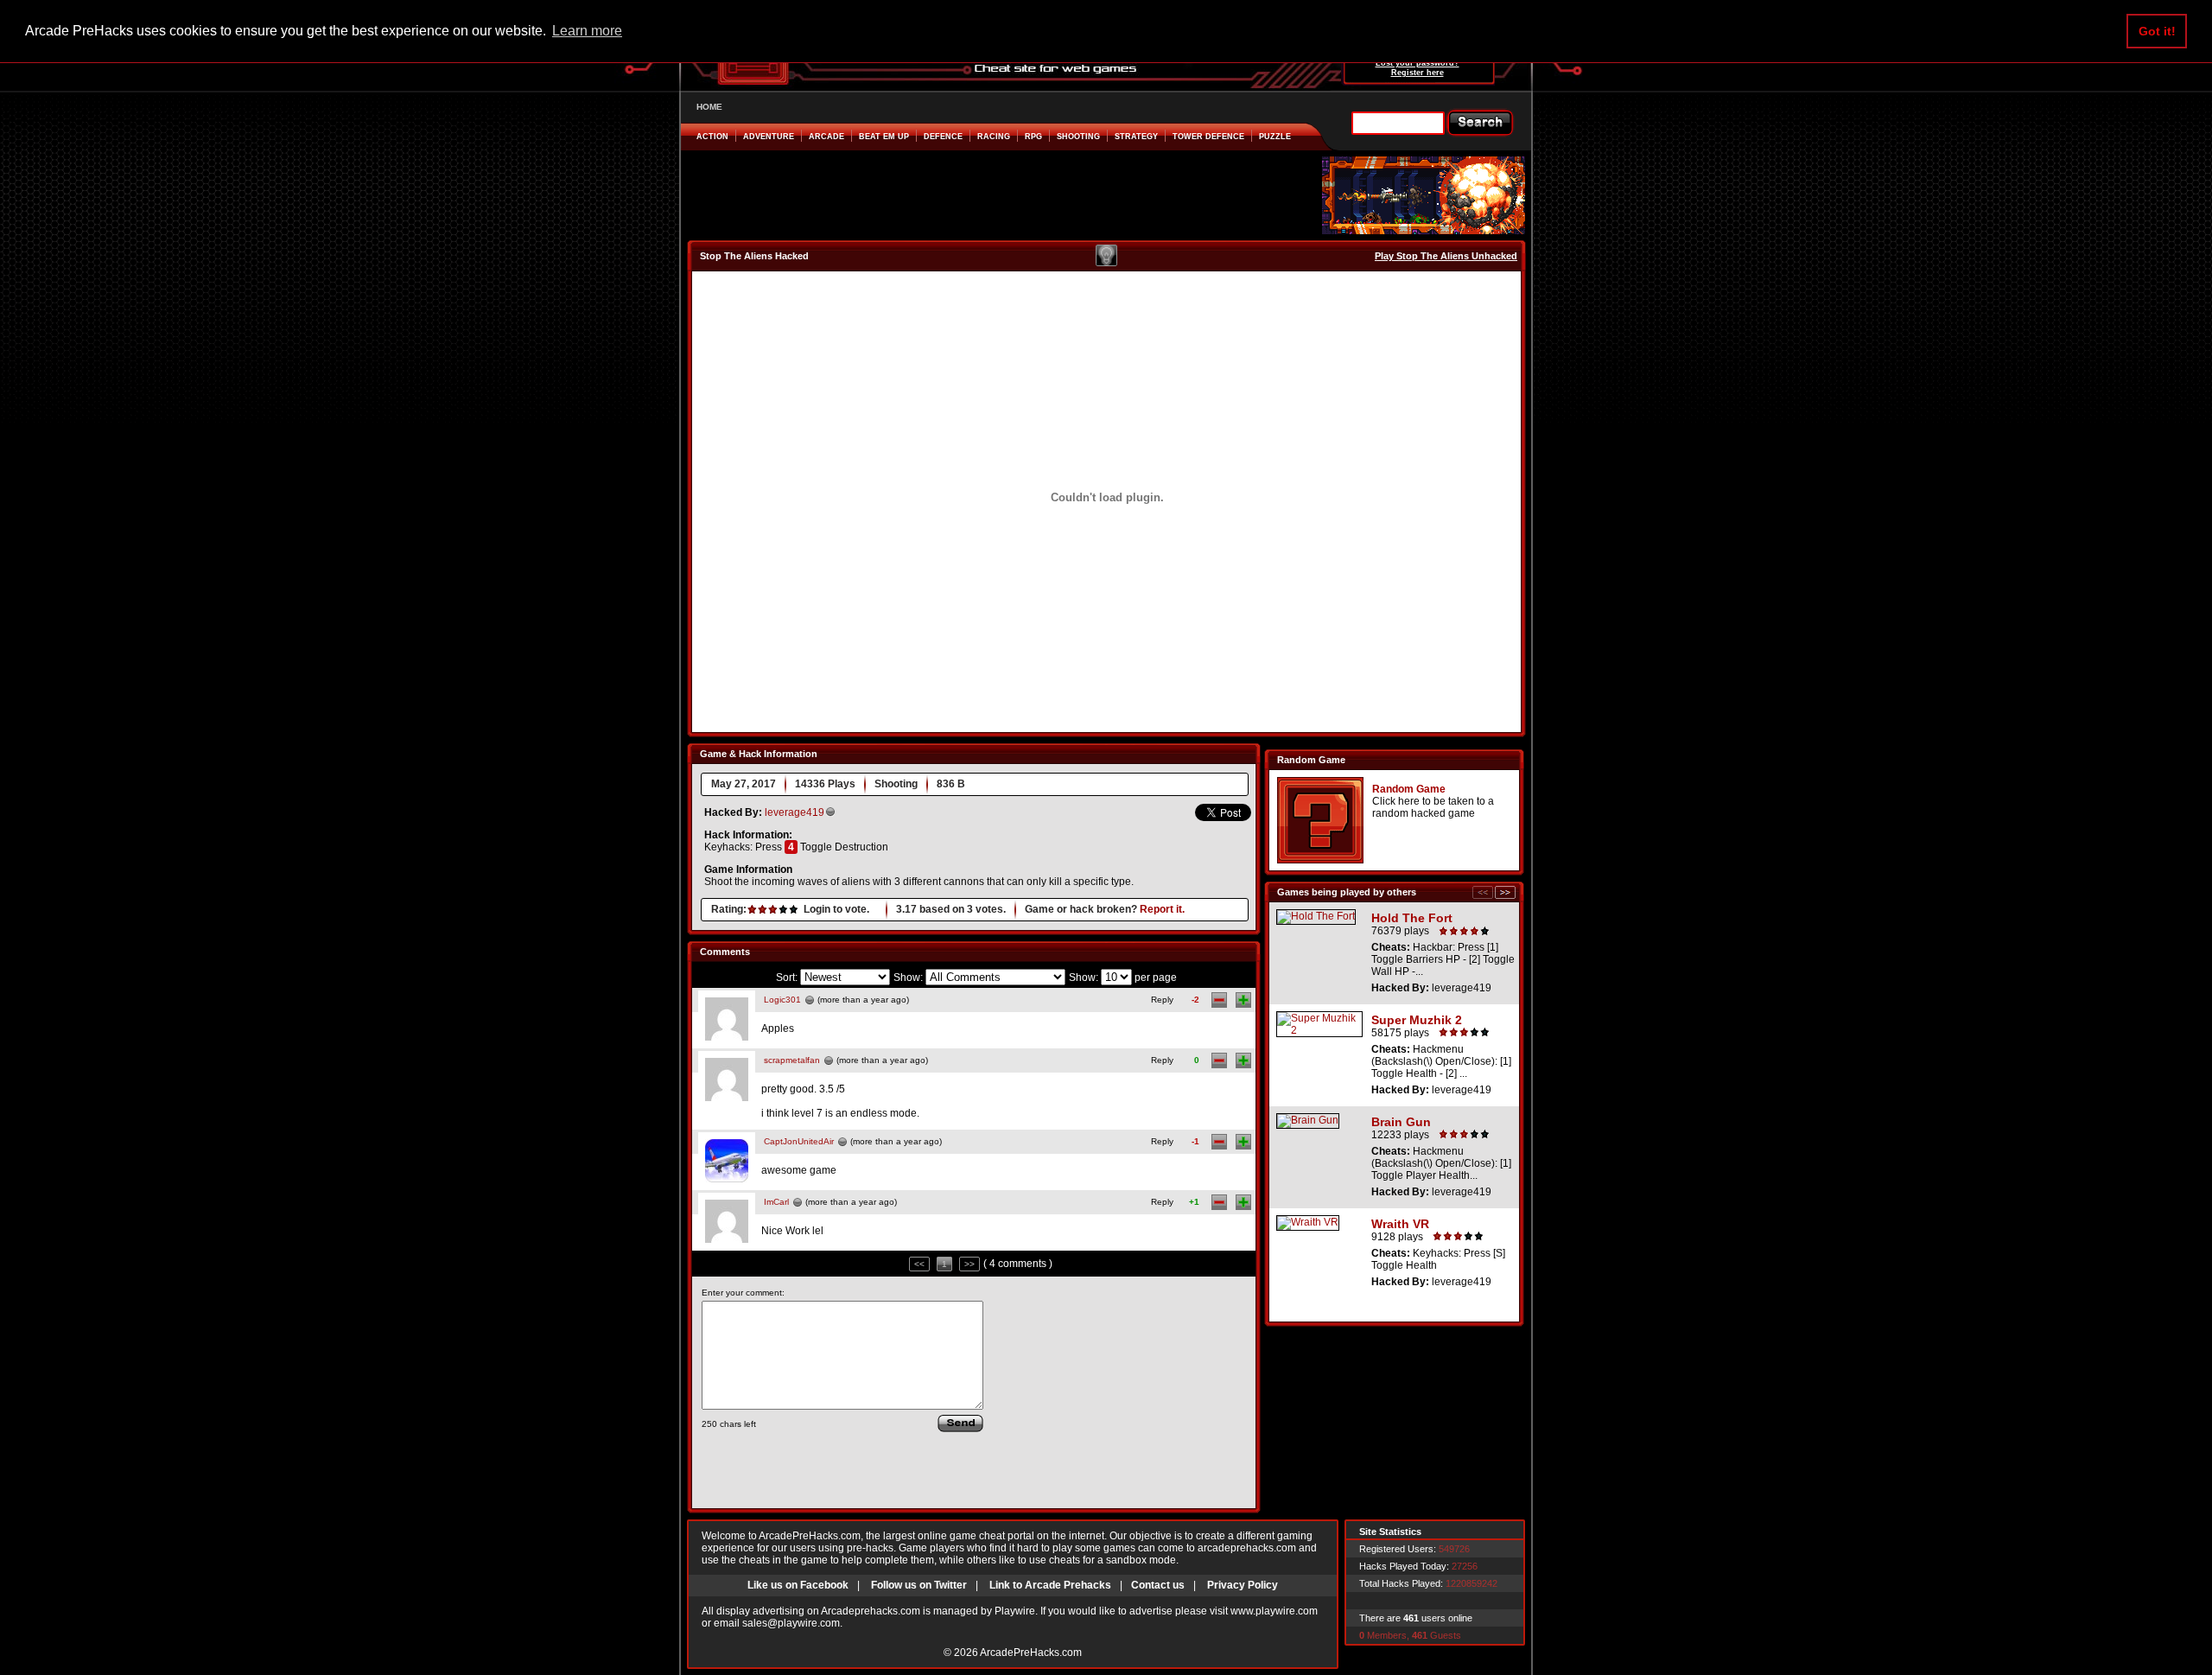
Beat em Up (884, 137)
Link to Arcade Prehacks (1050, 1585)
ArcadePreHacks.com (1031, 1653)
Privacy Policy (1243, 1585)
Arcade (826, 137)
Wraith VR (1400, 1224)
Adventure (769, 137)
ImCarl (776, 1202)
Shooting (1078, 137)
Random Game (1409, 789)
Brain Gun (1401, 1122)
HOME (709, 107)
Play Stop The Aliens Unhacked (1446, 256)
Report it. (1162, 909)
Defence (943, 137)
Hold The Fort (1412, 918)
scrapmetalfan (792, 1060)
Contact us (1158, 1585)
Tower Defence (1208, 137)
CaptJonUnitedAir (799, 1141)
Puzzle (1275, 137)
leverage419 (795, 812)
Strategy (1136, 137)
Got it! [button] (2157, 31)
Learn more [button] (587, 31)
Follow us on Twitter (919, 1585)
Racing (994, 137)
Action (712, 137)
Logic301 (782, 1000)
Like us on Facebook (798, 1585)
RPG (1033, 137)
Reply (1162, 1000)
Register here (1417, 73)
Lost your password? (1417, 63)
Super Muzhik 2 (1417, 1020)
